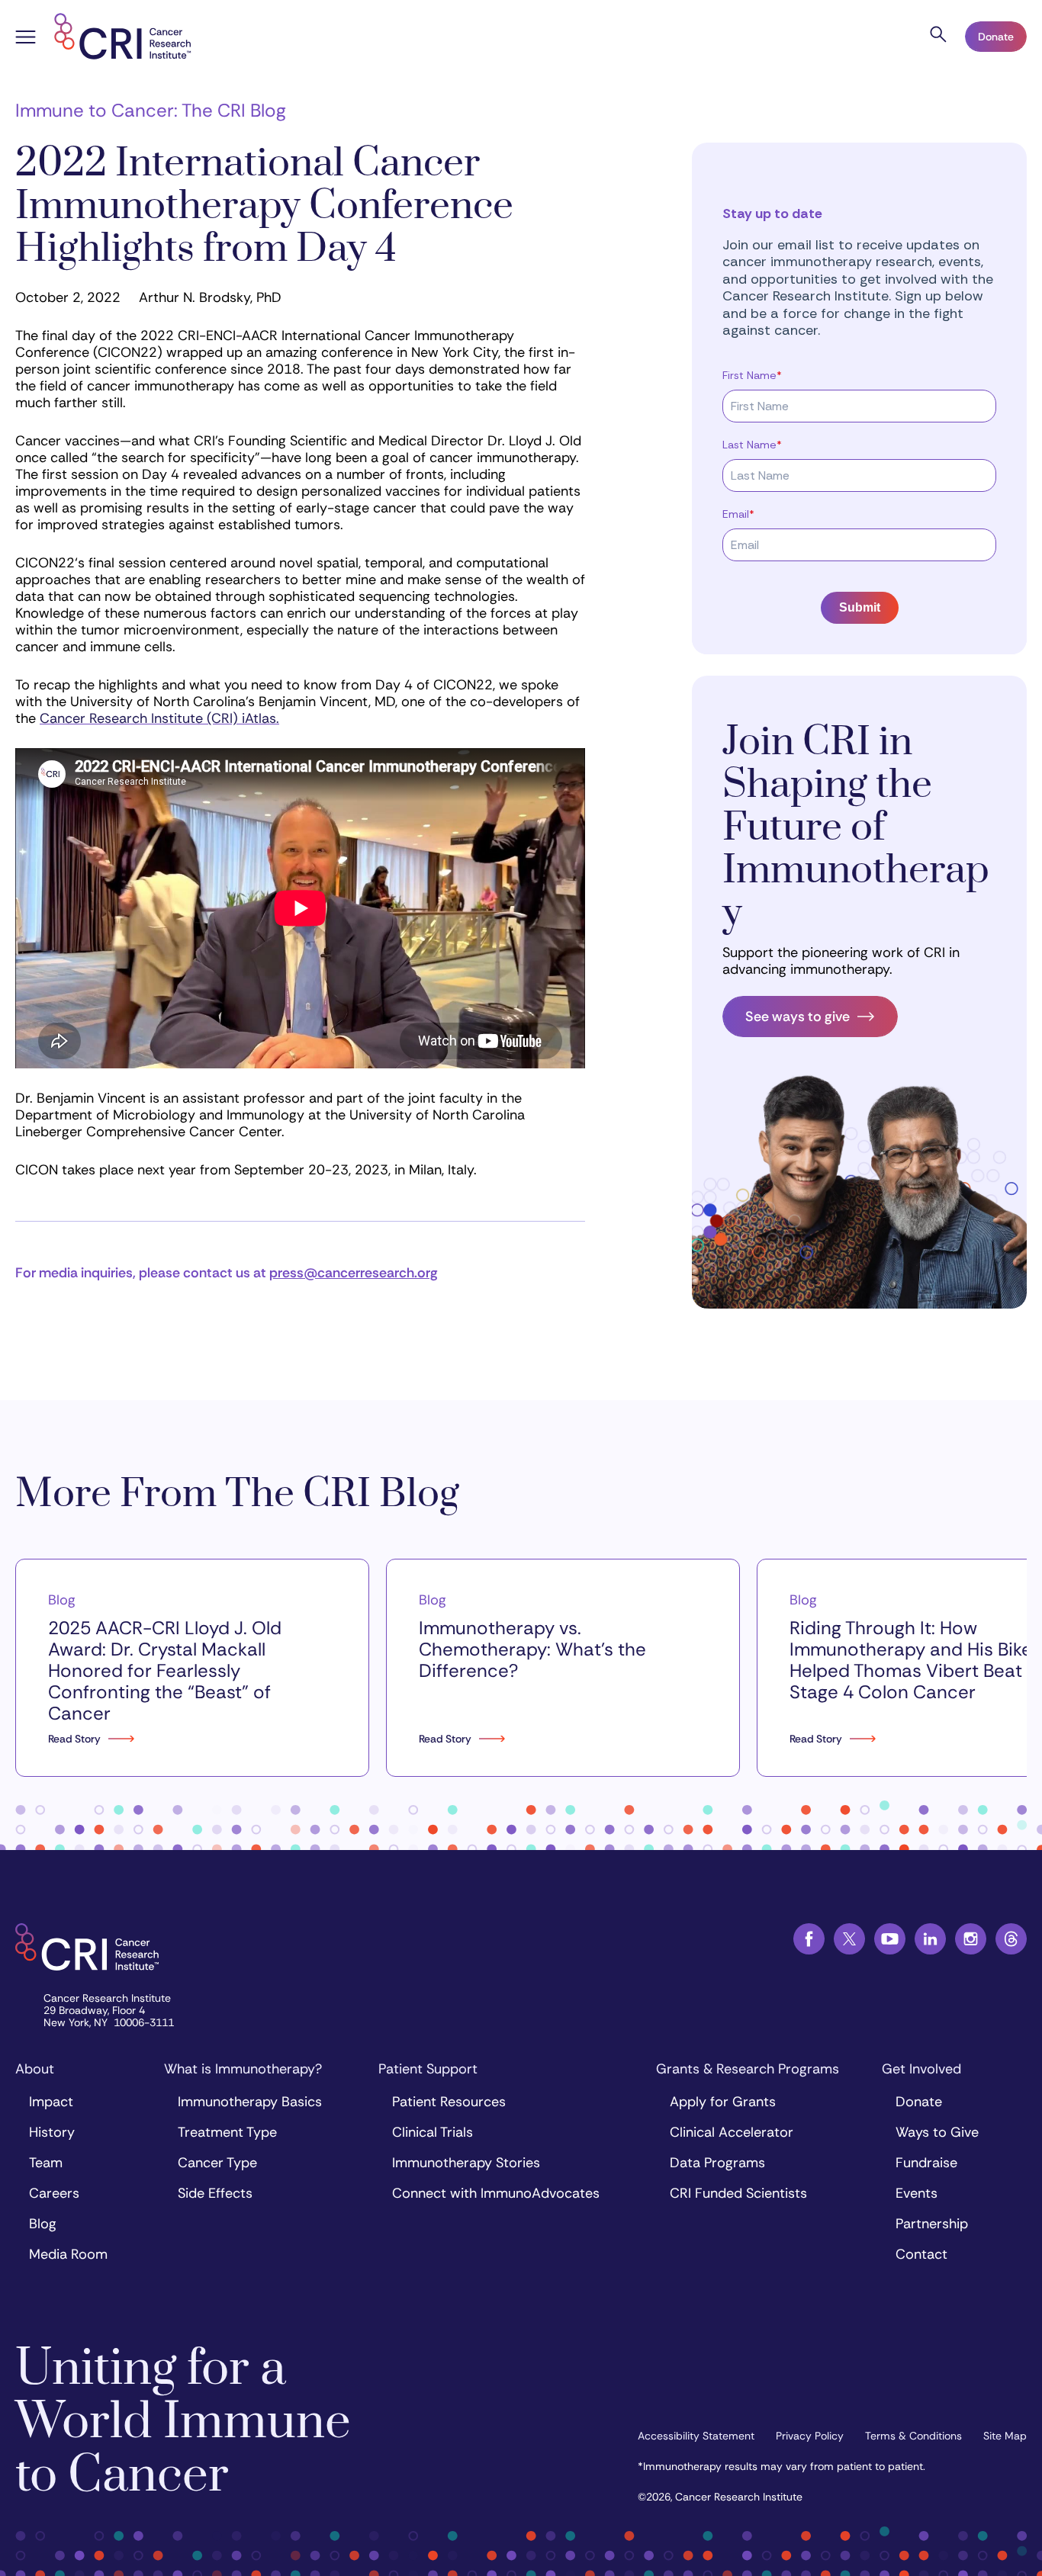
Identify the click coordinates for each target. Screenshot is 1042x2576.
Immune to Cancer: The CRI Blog (151, 110)
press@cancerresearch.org (354, 1273)
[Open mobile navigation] (26, 39)
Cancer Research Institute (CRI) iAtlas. (159, 718)
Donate (996, 37)
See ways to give (798, 1017)
